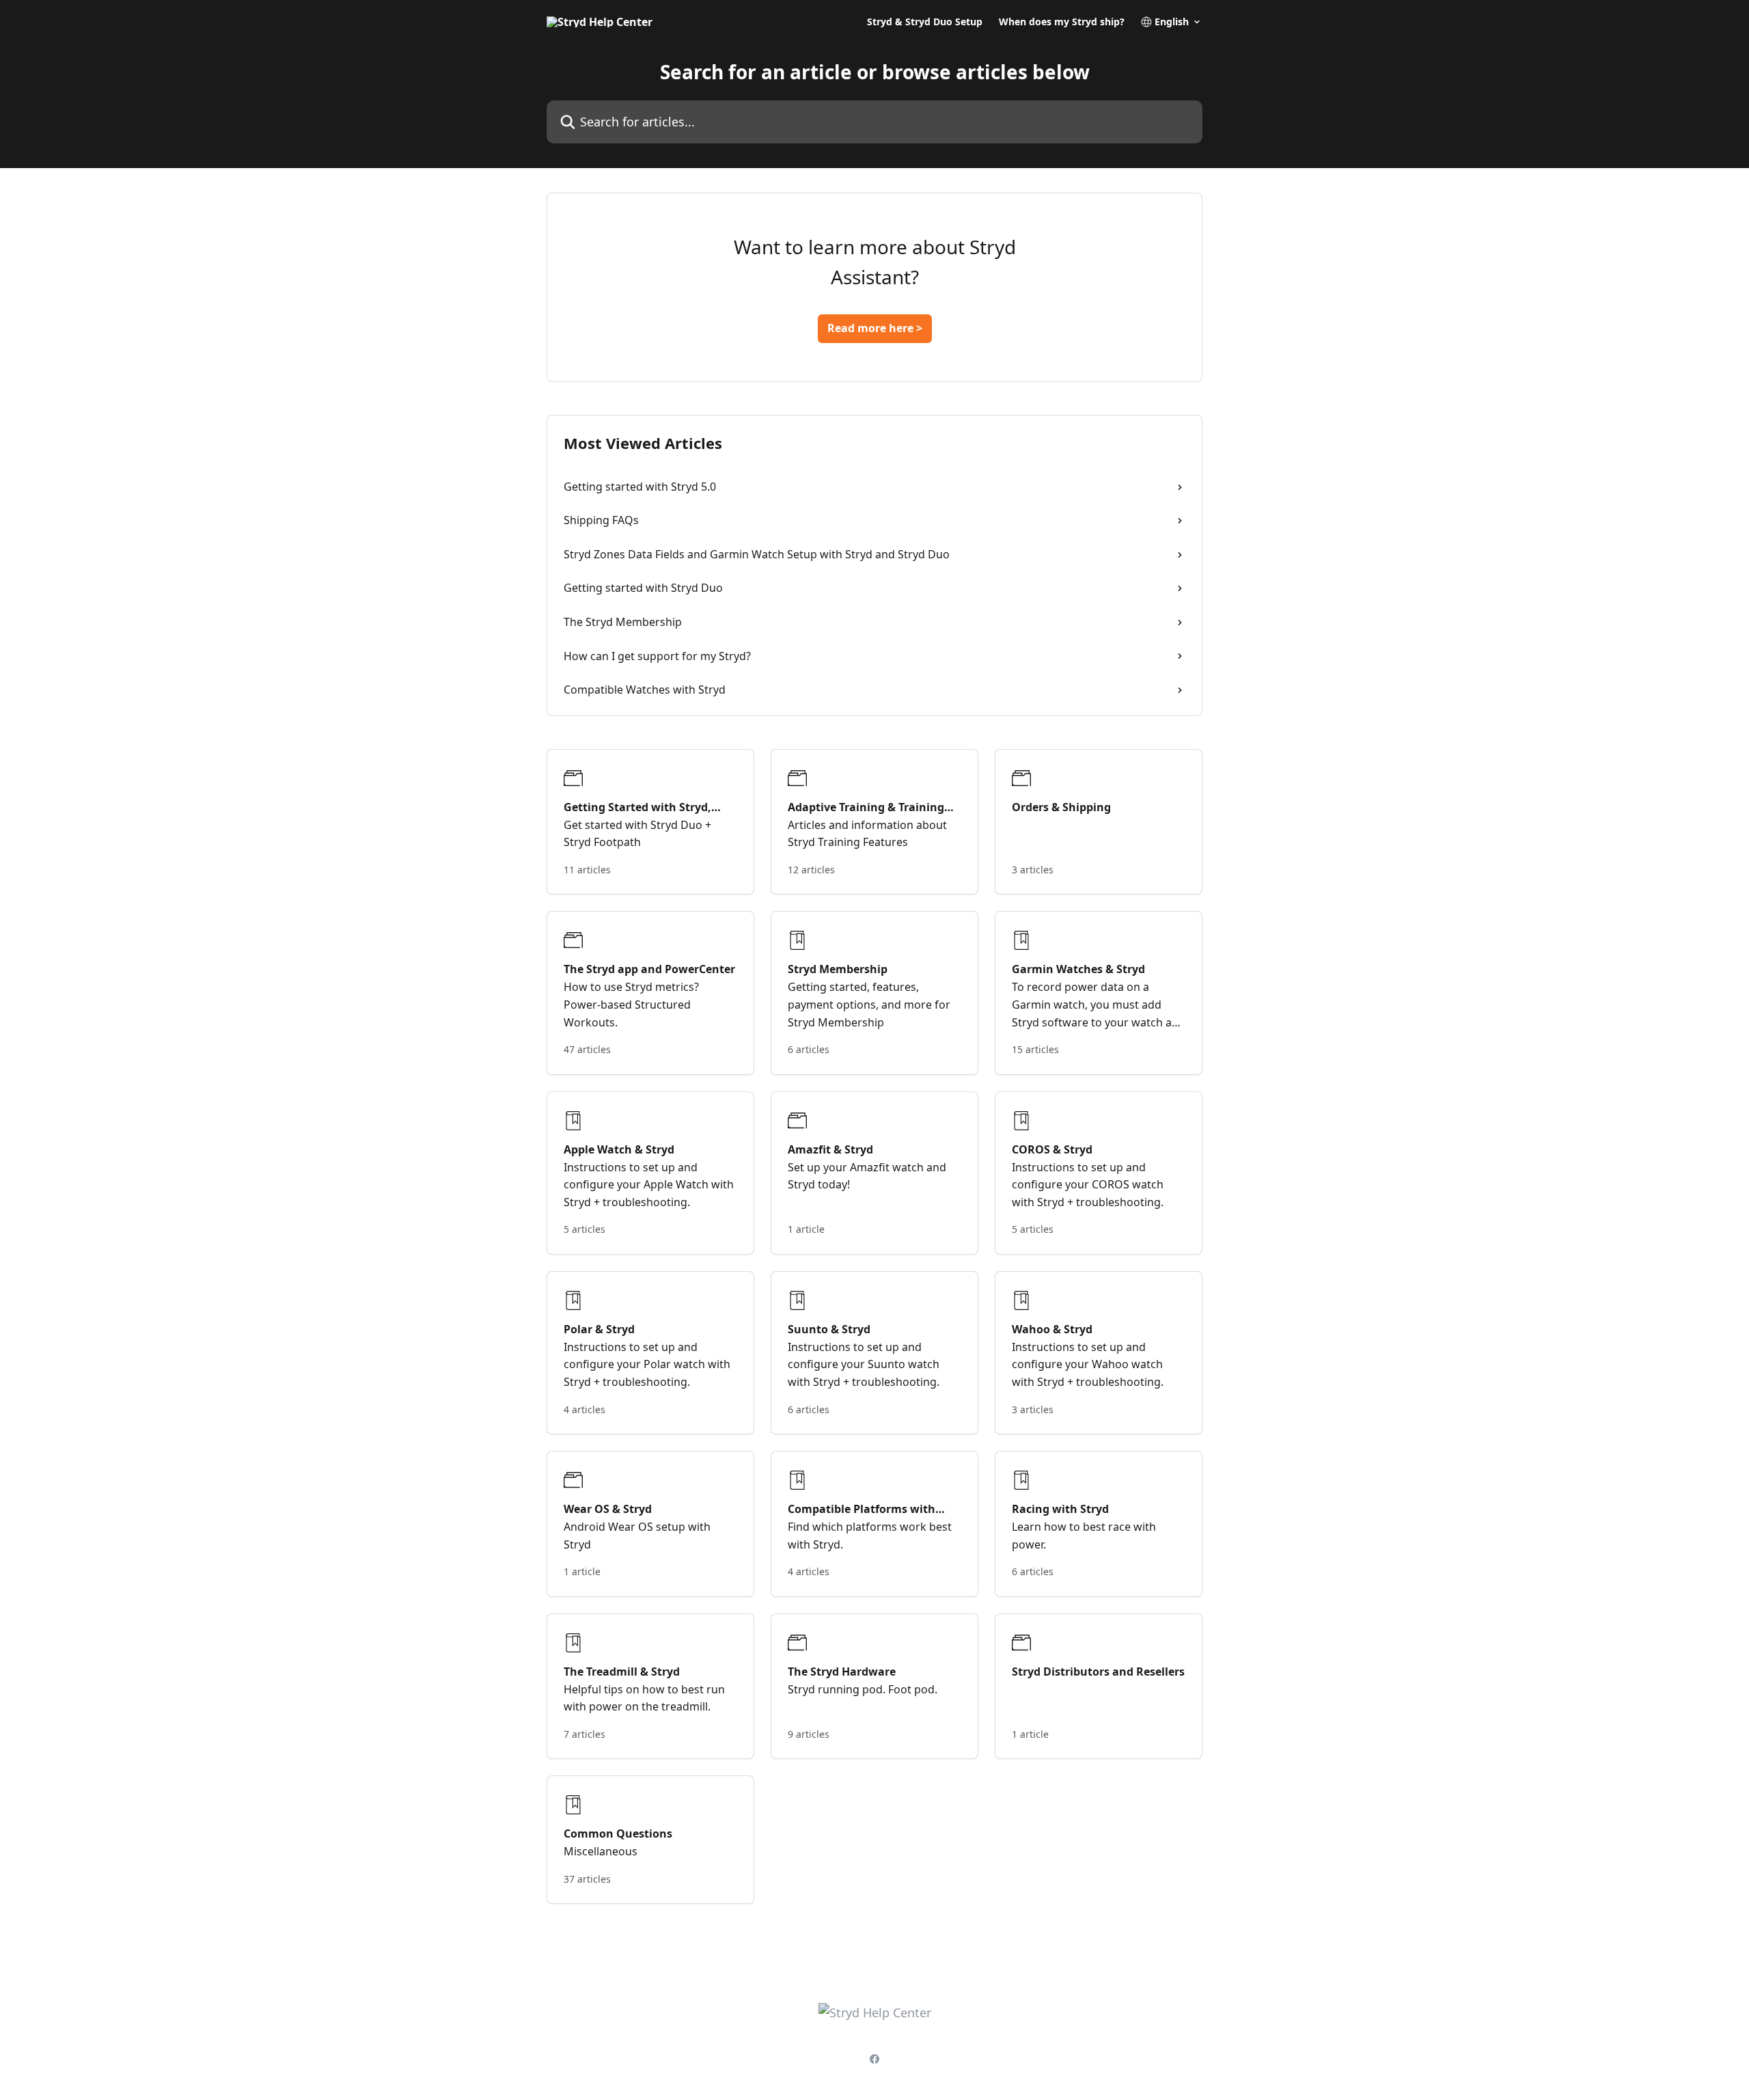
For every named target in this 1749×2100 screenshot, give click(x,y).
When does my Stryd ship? (1062, 22)
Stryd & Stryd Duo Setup (925, 22)
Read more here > (875, 328)
